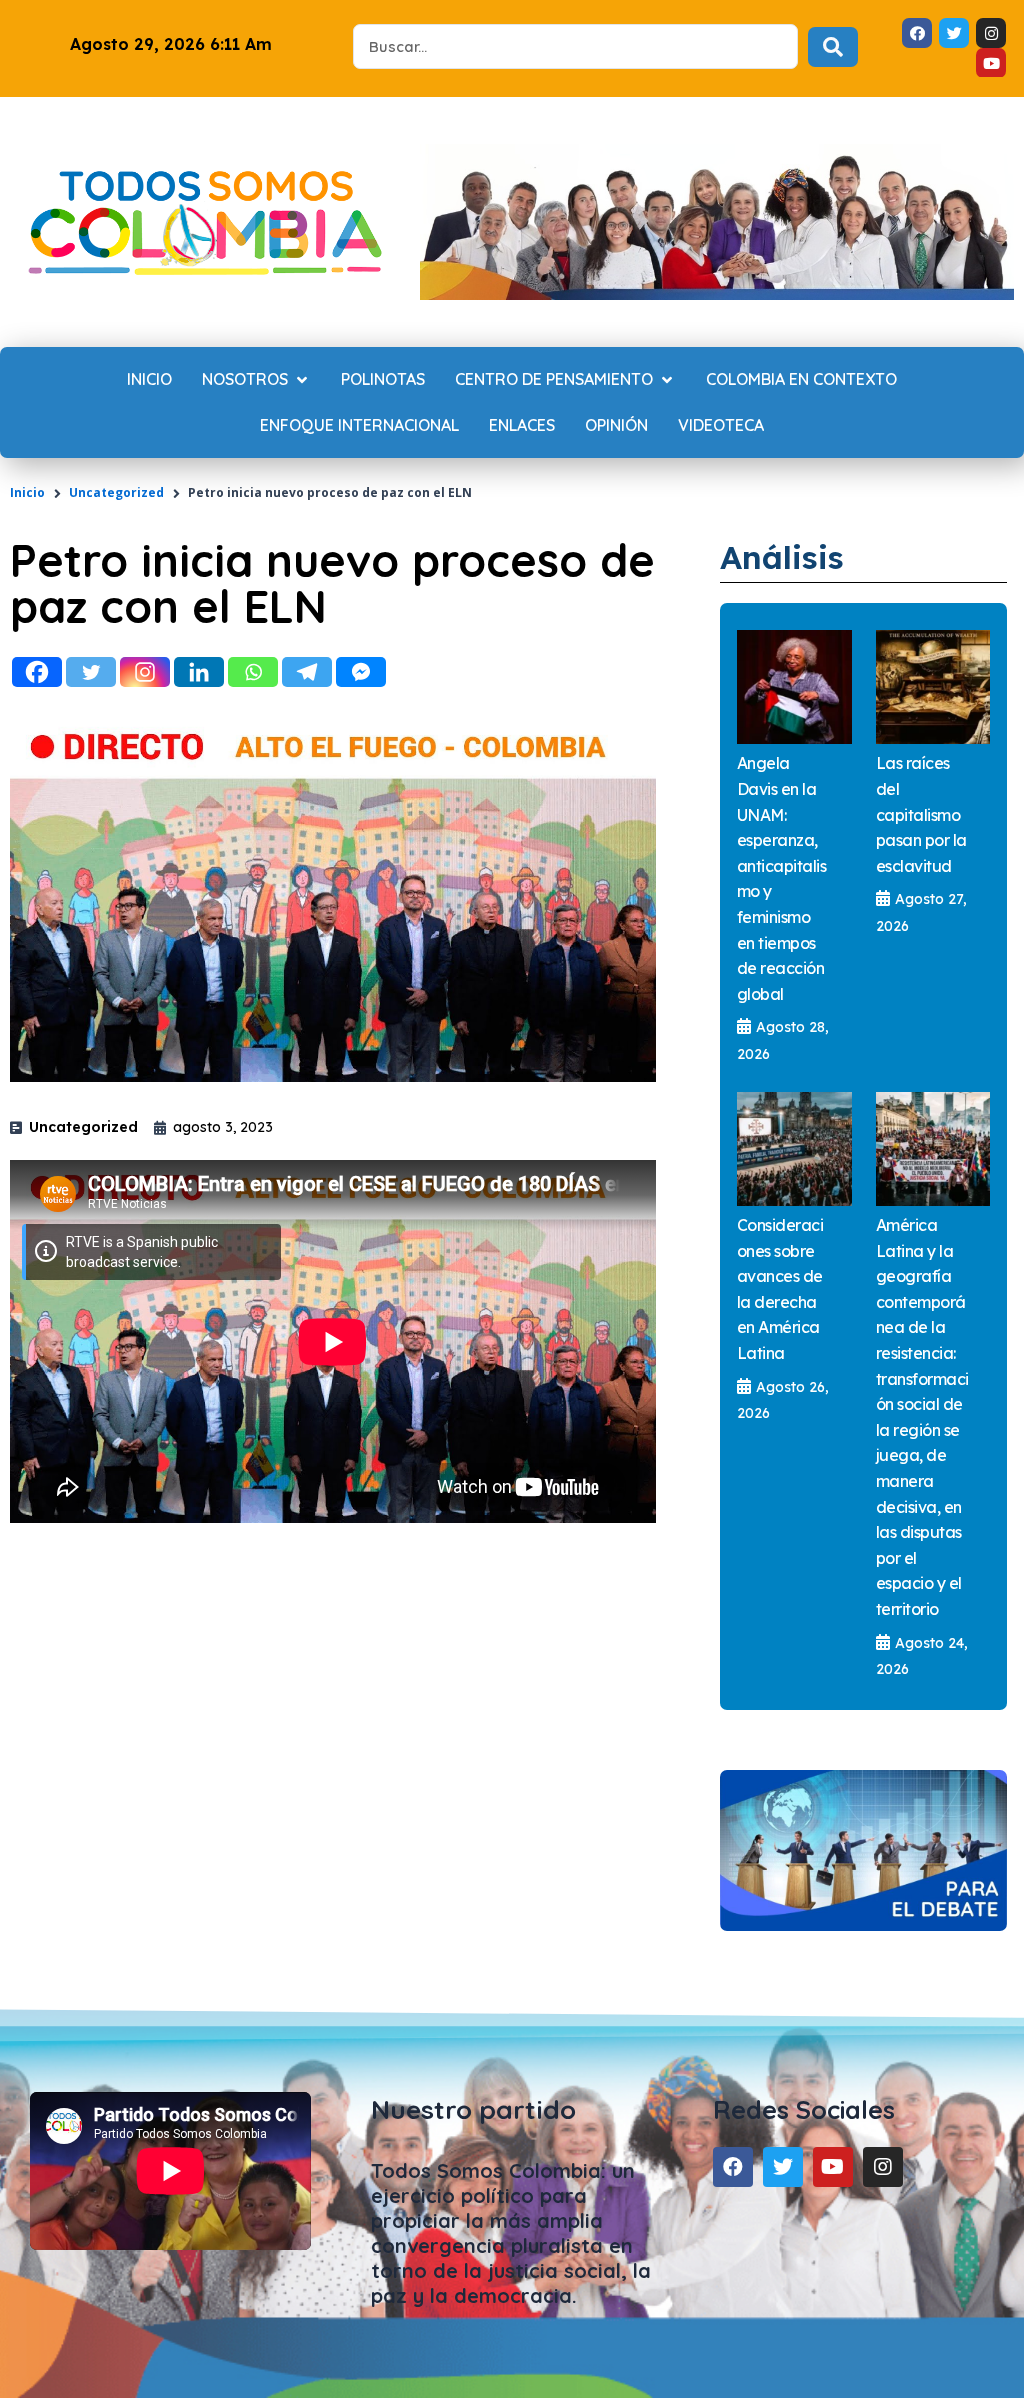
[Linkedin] (199, 672)
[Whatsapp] (253, 672)
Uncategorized (116, 492)
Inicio (27, 492)
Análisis (782, 557)
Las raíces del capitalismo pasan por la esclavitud (921, 814)
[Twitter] (91, 672)
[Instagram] (145, 672)
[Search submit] (833, 47)
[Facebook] (37, 672)
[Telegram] (307, 672)
